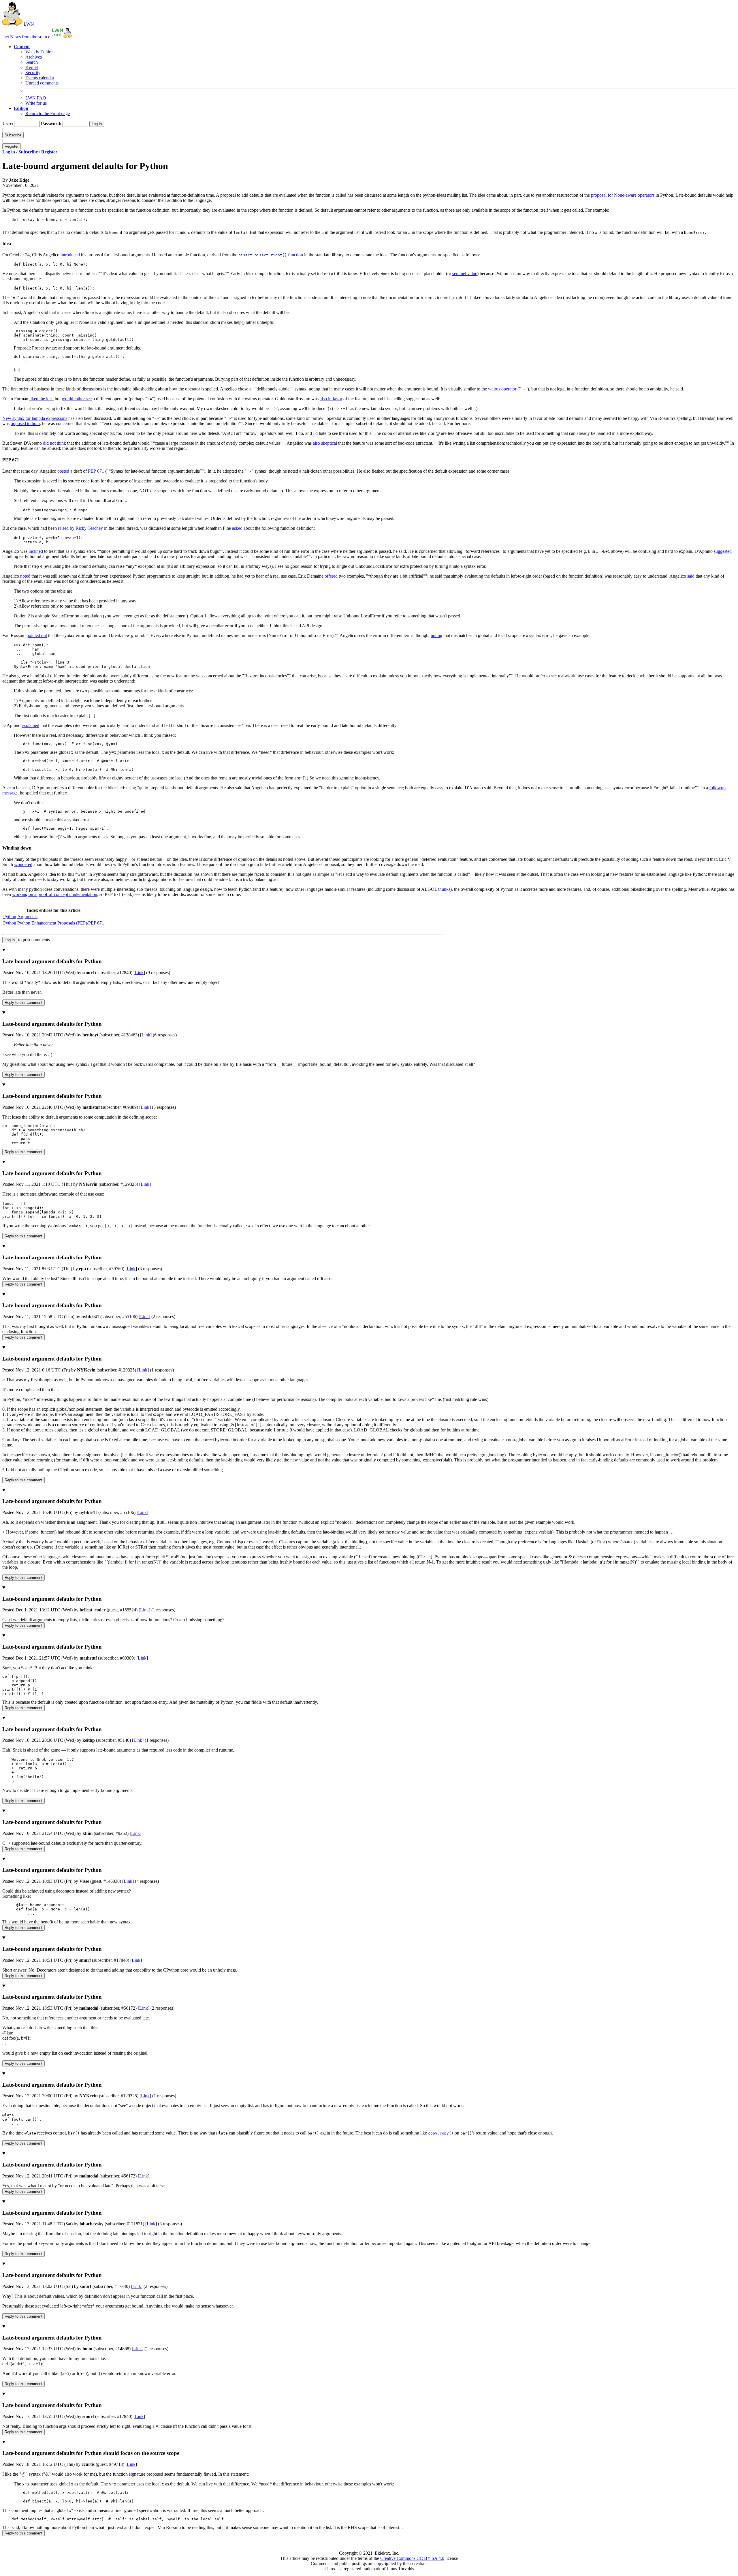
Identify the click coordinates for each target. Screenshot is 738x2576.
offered (331, 576)
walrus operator (502, 389)
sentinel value (465, 274)
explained (30, 725)
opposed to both (25, 423)
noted (25, 576)
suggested (723, 551)
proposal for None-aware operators (623, 195)
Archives (34, 57)
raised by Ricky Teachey (80, 528)
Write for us (36, 103)
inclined (36, 551)
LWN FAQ (36, 98)
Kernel (32, 67)
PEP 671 (96, 471)
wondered (23, 864)
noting (436, 635)
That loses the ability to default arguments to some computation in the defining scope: (368, 1331)
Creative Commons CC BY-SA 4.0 (412, 2558)
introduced (70, 255)
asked (237, 528)
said (691, 576)
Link (139, 973)
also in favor (331, 399)
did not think (54, 443)
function (271, 255)
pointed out (37, 635)
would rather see (77, 399)
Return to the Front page (48, 113)
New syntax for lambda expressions (35, 418)
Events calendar (40, 78)
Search (32, 62)
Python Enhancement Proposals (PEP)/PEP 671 (61, 923)
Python (10, 917)
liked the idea (42, 399)
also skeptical (325, 443)
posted (63, 471)
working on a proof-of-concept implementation (55, 894)
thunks (444, 889)
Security (33, 73)
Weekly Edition (39, 52)
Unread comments (42, 83)
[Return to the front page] (62, 37)
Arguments (27, 917)
